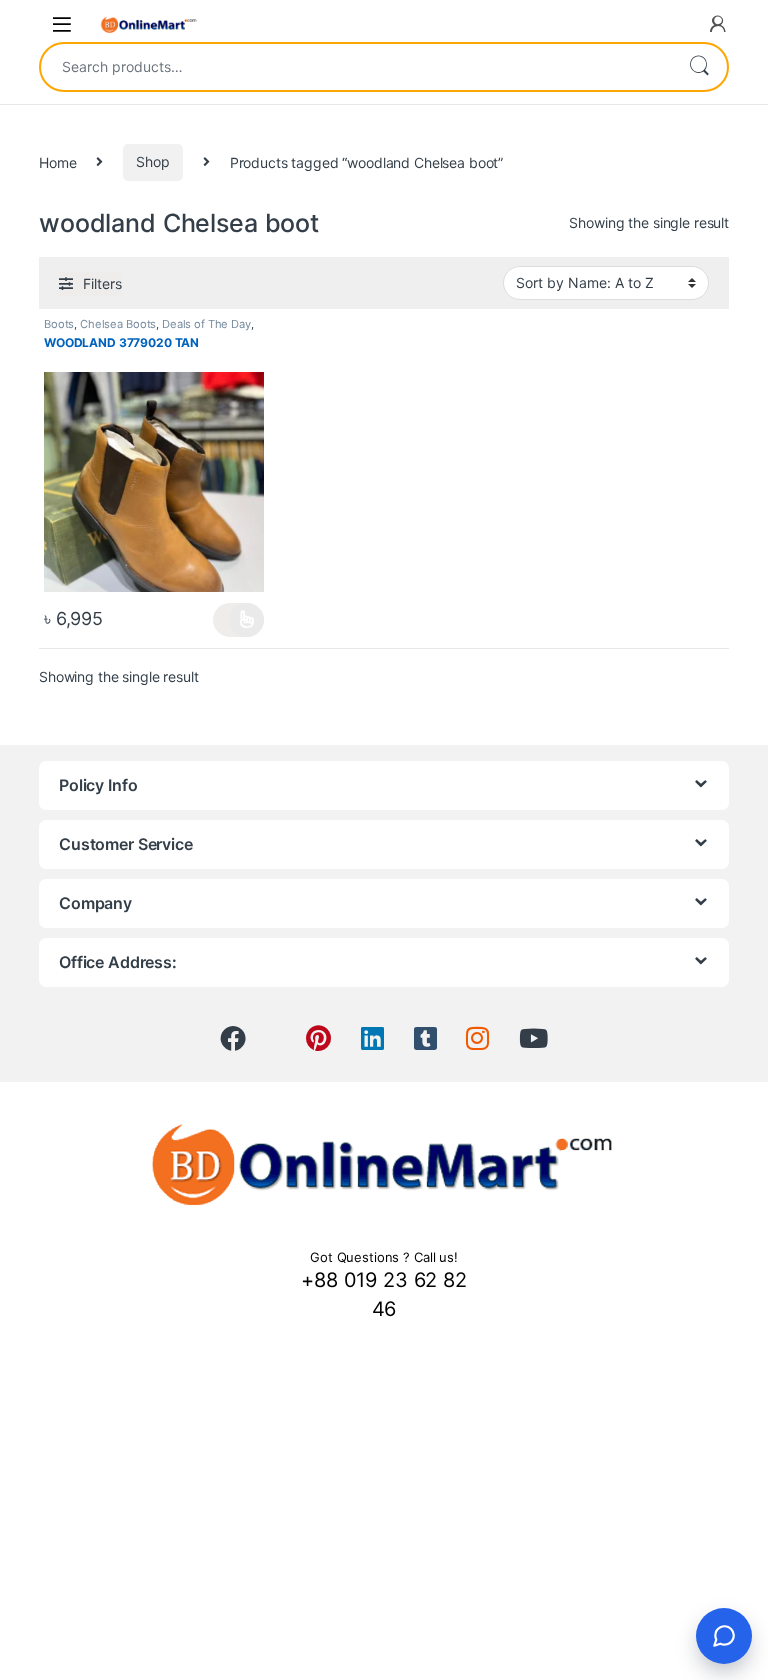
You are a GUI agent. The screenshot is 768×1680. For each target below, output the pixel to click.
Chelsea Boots (118, 324)
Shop (152, 161)
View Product (238, 620)
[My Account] (718, 24)
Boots (59, 324)
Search (699, 67)
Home (57, 161)
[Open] (62, 24)
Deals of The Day (206, 324)
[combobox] (356, 67)
